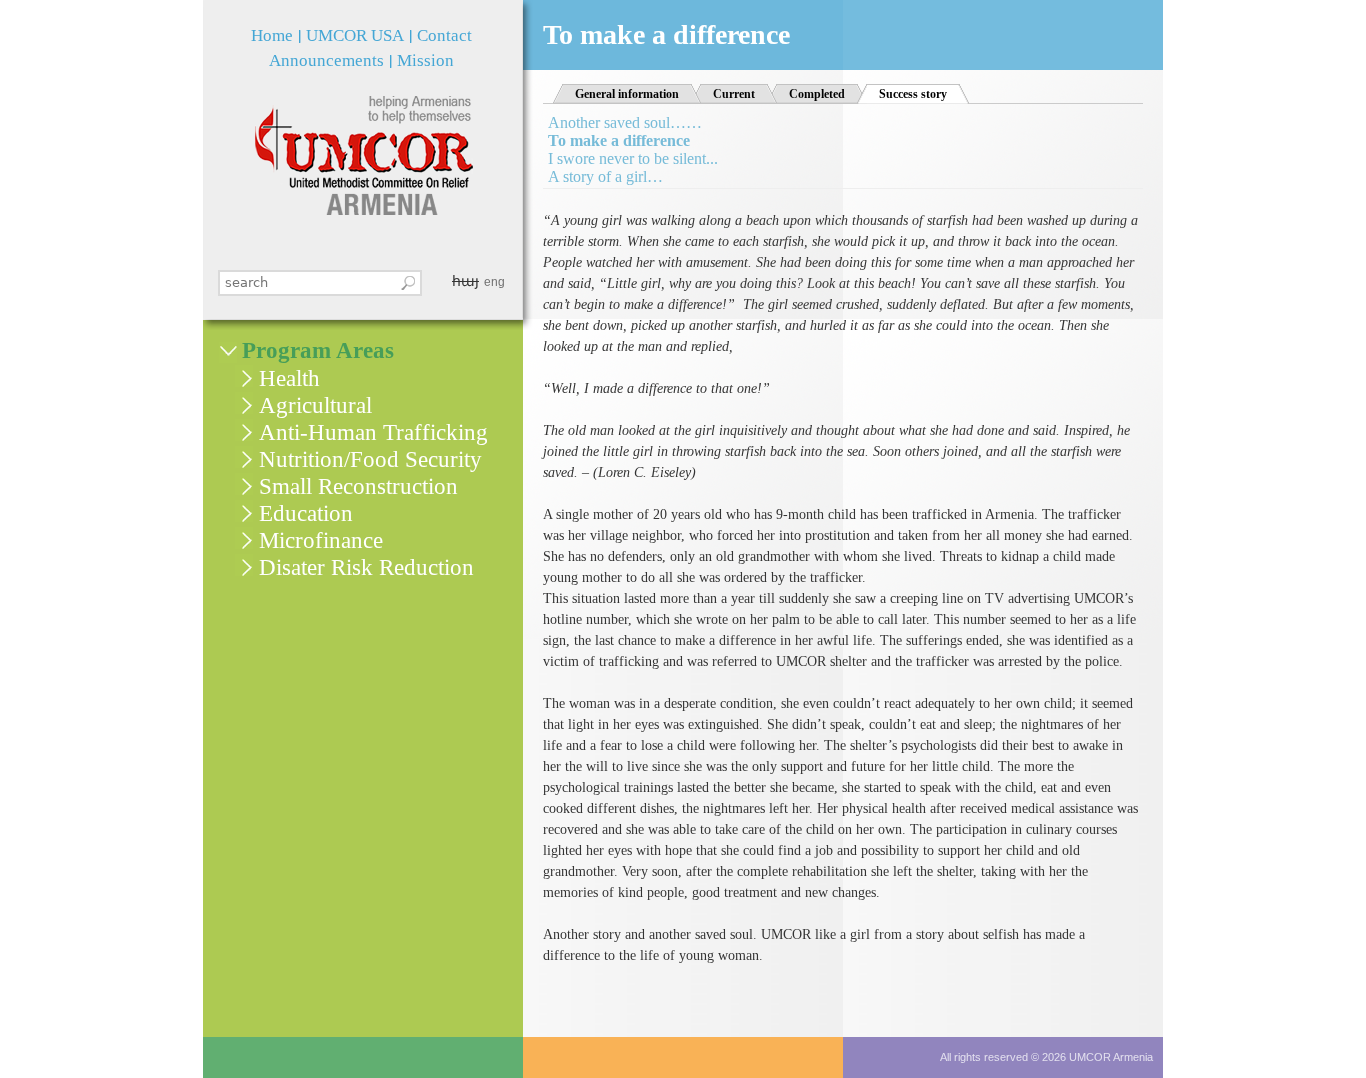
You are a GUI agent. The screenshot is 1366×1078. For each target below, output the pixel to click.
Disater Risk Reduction (366, 567)
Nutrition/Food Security (370, 459)
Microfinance (321, 540)
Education (306, 513)
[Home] (363, 155)
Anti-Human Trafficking (373, 432)
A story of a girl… (605, 176)
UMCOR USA (355, 35)
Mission (425, 60)
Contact (444, 35)
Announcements (326, 60)
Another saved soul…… (625, 122)
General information (627, 94)
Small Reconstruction (358, 486)
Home (272, 35)
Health (289, 378)
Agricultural (315, 405)
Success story (924, 94)
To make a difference (619, 140)
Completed (817, 94)
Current (734, 94)
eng (494, 282)
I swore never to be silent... (633, 158)
